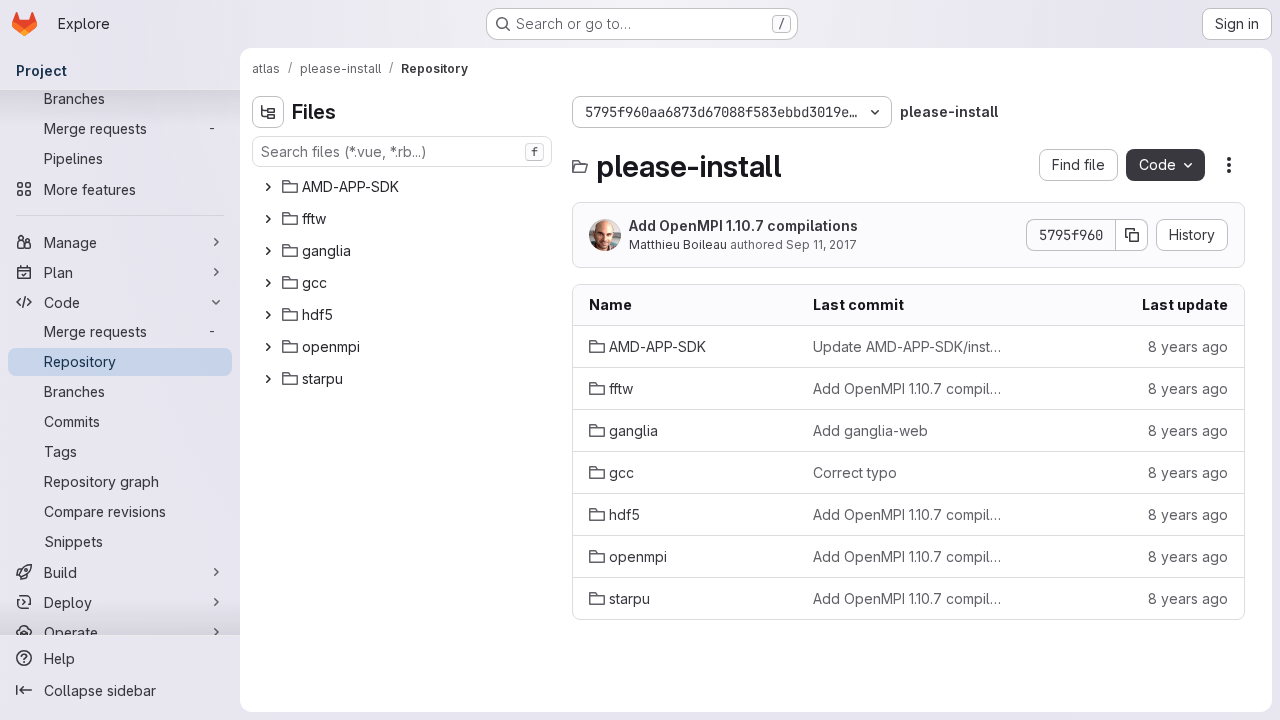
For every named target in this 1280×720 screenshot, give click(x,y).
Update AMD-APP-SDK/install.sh (909, 346)
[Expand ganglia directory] (268, 251)
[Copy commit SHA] (1132, 235)
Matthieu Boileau (678, 244)
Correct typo (855, 472)
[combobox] (402, 151)
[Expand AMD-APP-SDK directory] (268, 187)
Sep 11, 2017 (821, 244)
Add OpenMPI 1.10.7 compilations (743, 225)
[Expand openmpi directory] (268, 347)
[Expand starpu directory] (268, 379)
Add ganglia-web (870, 430)
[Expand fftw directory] (268, 219)
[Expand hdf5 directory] (268, 315)
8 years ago (1188, 346)
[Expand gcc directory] (268, 283)
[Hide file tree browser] (268, 112)
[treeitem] (404, 187)
